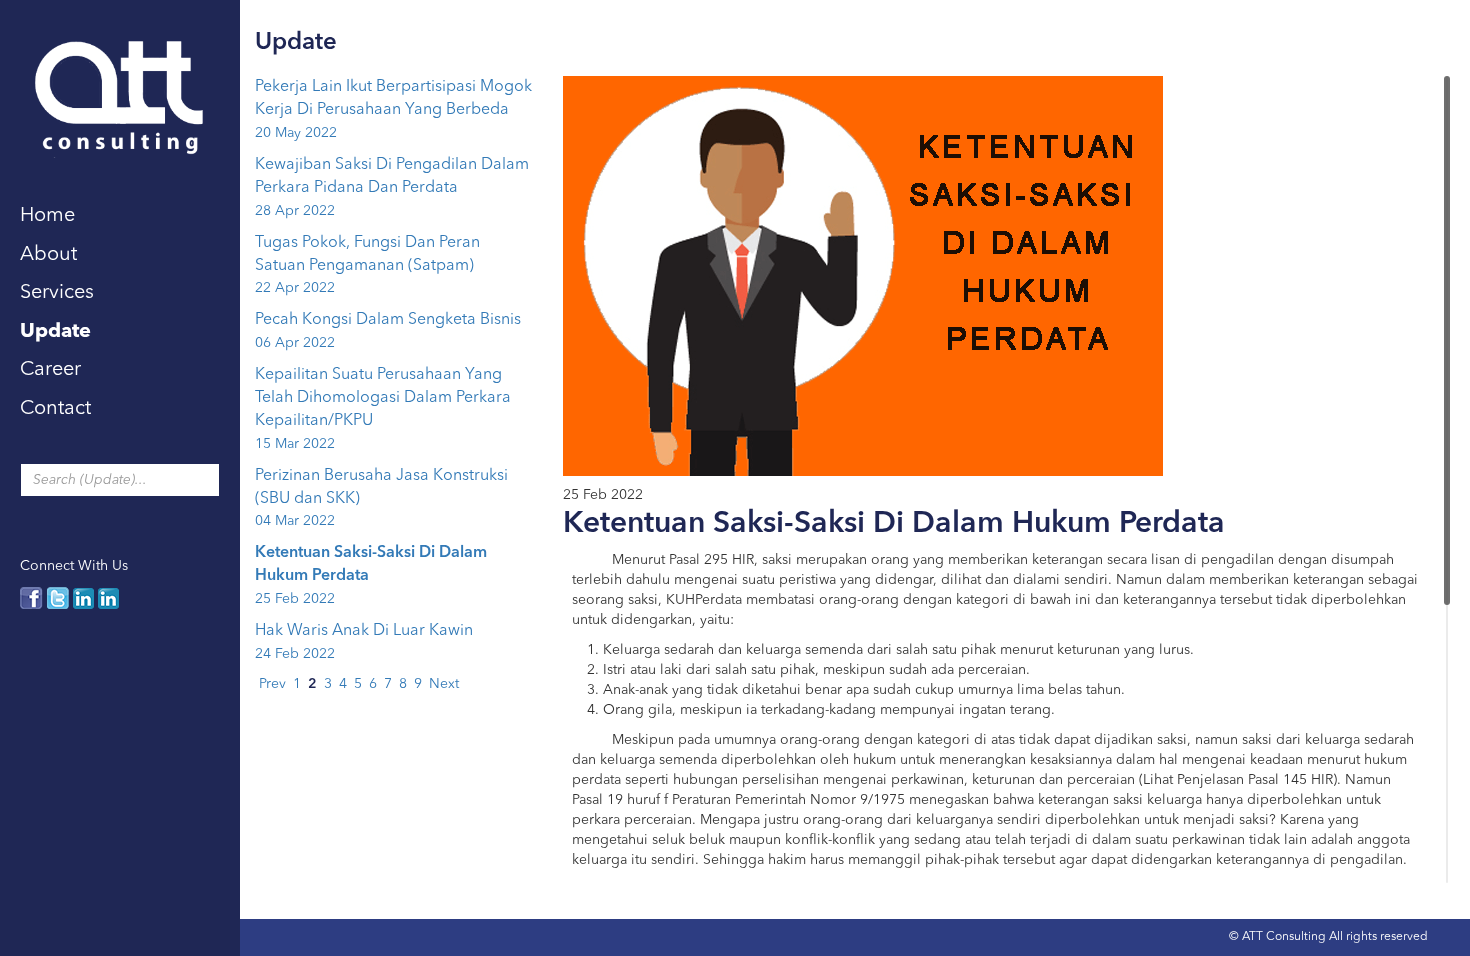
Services (57, 293)
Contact (55, 409)
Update (55, 332)
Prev (272, 684)
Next (444, 684)
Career (50, 370)
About (48, 255)
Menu (276, 31)
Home (47, 216)
